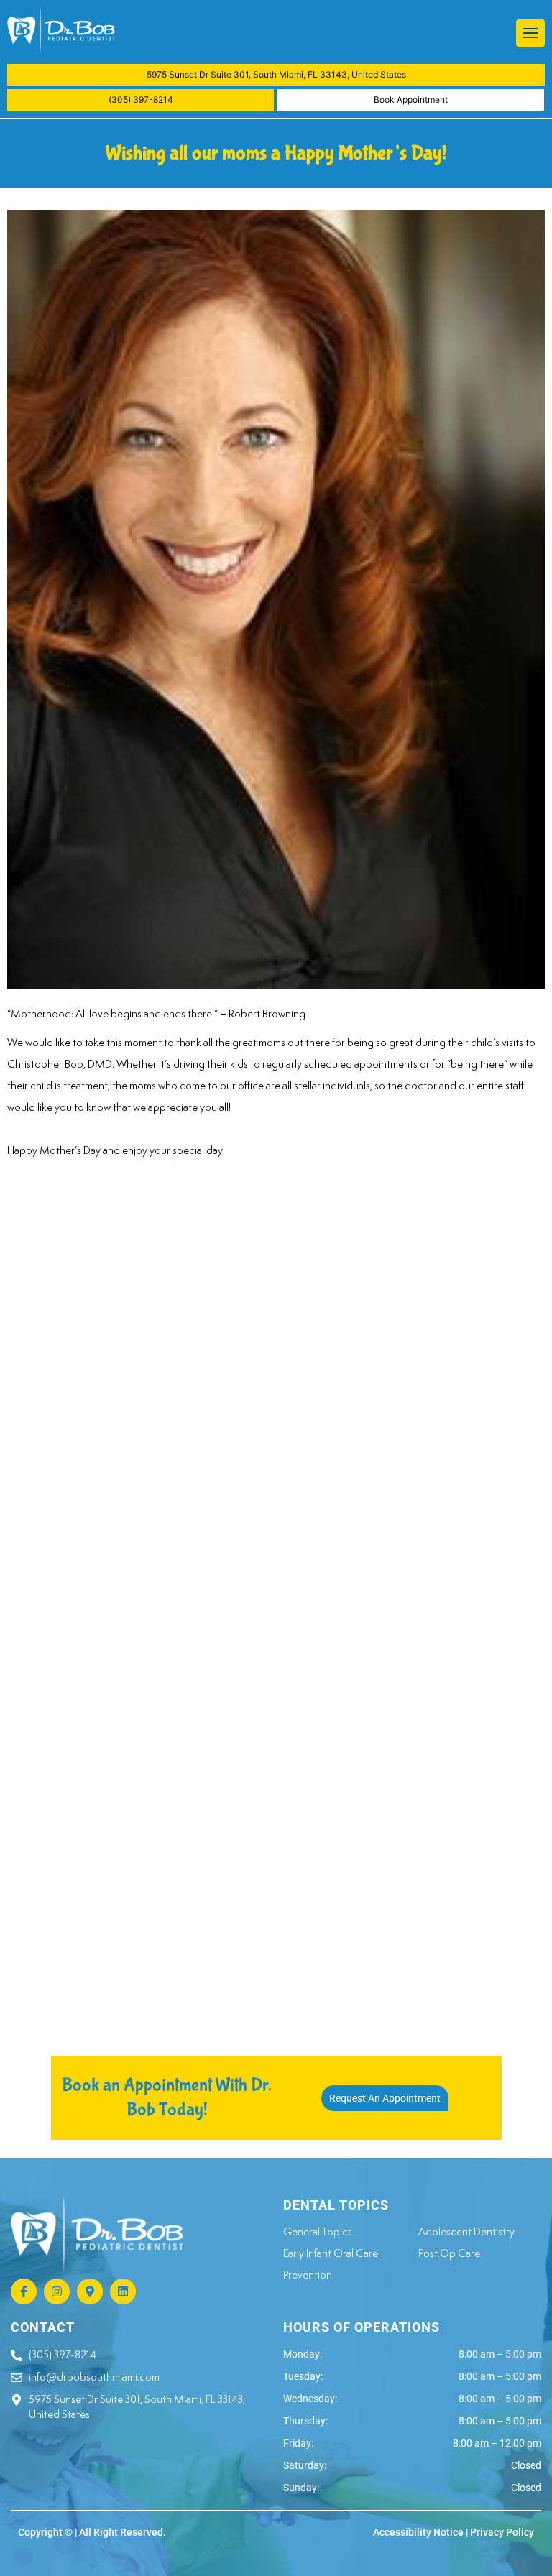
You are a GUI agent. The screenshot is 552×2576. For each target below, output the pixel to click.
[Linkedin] (123, 2291)
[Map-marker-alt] (90, 2291)
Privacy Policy (502, 2532)
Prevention (308, 2275)
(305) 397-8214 (141, 100)
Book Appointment (411, 100)
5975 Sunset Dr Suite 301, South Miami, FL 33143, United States (276, 74)
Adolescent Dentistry (466, 2231)
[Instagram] (57, 2291)
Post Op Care (449, 2253)
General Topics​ (318, 2231)
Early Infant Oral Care (331, 2253)
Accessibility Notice (418, 2532)
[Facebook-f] (24, 2291)
